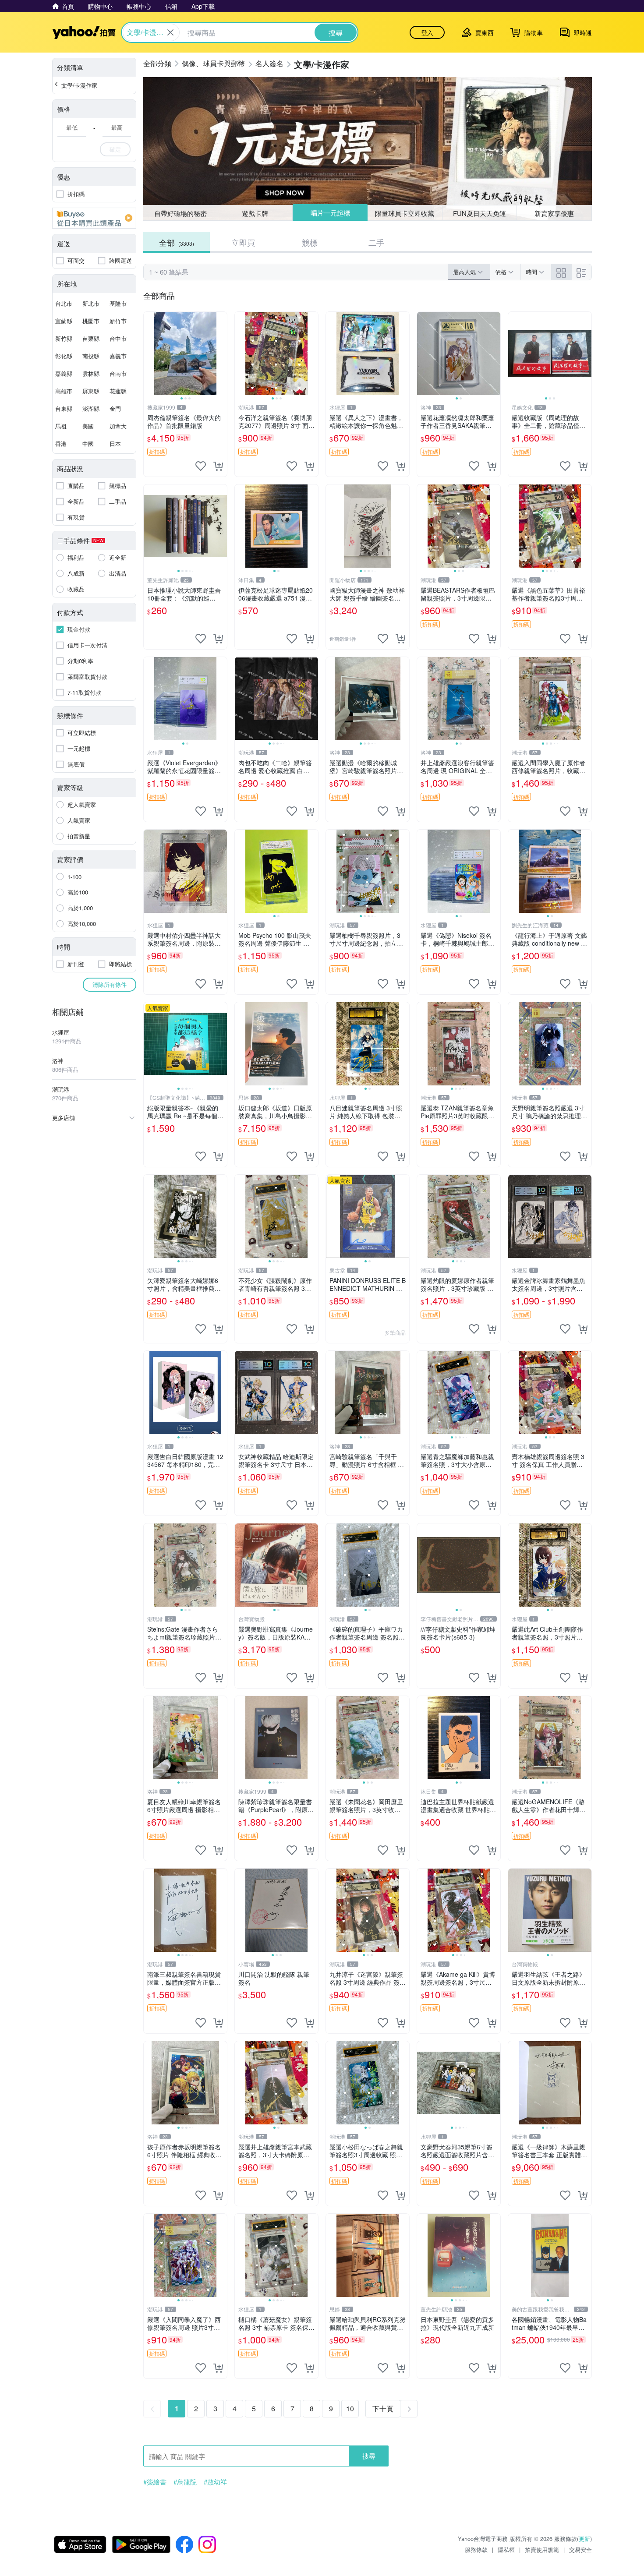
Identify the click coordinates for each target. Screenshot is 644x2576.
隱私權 (506, 2549)
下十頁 (383, 2408)
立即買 (243, 242)
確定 (115, 149)
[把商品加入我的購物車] (218, 466)
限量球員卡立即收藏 (405, 213)
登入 (427, 32)
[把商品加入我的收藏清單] (201, 466)
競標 (310, 242)
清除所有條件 (110, 984)
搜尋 (369, 2456)
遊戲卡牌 (255, 213)
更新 (584, 2539)
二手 (376, 242)
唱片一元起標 (330, 213)
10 (350, 2408)
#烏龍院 (185, 2482)
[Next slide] (221, 353)
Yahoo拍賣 (84, 32)
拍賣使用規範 (542, 2549)
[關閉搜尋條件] (170, 32)
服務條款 (476, 2549)
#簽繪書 (155, 2482)
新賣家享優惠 (554, 213)
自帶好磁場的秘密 (180, 213)
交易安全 (580, 2549)
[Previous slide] (149, 353)
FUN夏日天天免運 (479, 213)
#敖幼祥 (215, 2482)
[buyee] (94, 218)
